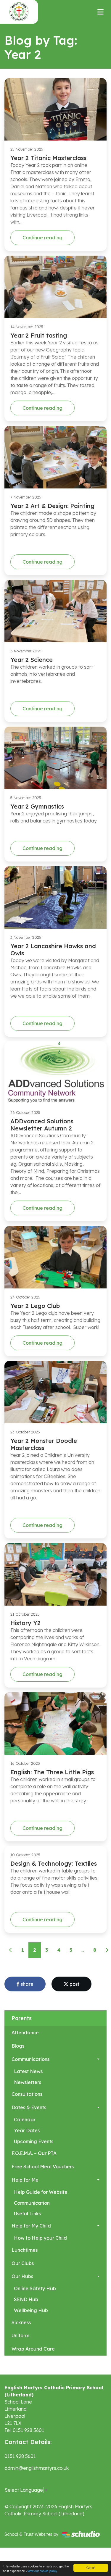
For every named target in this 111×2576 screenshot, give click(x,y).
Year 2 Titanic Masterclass (48, 158)
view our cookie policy (42, 2571)
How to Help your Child (40, 2238)
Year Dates (27, 2130)
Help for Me (25, 2180)
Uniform (20, 2335)
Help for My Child (31, 2226)
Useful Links (27, 2214)
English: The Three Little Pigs (52, 1772)
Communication (32, 2203)
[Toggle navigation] (100, 12)
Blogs (18, 2046)
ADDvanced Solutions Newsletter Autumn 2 (42, 1125)
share (26, 1984)
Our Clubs (23, 2263)
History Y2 (25, 1623)
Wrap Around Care (33, 2349)
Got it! (91, 2568)
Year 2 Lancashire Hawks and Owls (53, 950)
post (74, 1984)
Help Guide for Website (41, 2192)
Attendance (25, 2033)
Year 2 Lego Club (35, 1306)
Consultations (27, 2094)
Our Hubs (22, 2276)
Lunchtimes (25, 2250)
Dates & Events (29, 2107)
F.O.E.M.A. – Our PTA (34, 2153)
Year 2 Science (32, 660)
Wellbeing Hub (31, 2310)
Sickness (21, 2322)
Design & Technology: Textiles (54, 1863)
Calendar (25, 2119)
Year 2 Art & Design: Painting (52, 506)
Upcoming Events (34, 2141)
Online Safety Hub (35, 2288)
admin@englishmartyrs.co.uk (37, 2468)
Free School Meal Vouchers (43, 2167)
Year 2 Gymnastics (37, 806)
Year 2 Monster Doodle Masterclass (44, 1444)
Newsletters (28, 2082)
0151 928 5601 (20, 2456)
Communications (30, 2059)
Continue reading (42, 238)
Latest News (28, 2071)
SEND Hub (26, 2299)
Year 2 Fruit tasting (39, 335)
